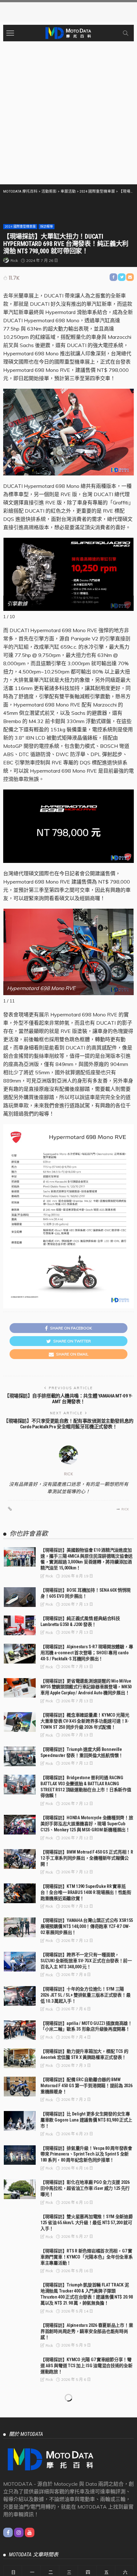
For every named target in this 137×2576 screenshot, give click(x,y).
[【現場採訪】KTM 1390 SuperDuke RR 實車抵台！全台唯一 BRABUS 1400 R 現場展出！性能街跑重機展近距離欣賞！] (20, 1893)
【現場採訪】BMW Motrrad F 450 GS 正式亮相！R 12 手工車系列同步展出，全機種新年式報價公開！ (87, 1858)
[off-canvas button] (10, 33)
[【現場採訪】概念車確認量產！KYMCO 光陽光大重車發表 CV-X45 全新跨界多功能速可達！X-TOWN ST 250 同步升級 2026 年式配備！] (20, 1722)
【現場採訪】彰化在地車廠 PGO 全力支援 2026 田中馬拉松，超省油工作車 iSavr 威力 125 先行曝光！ (85, 2188)
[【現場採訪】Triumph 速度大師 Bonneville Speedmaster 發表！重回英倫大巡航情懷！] (20, 1756)
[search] (126, 33)
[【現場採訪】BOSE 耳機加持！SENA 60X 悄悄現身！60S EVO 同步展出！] (20, 1597)
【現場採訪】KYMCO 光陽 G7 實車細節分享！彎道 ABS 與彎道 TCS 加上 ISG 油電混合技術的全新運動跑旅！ (87, 2366)
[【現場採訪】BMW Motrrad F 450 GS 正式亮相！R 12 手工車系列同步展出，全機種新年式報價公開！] (20, 1859)
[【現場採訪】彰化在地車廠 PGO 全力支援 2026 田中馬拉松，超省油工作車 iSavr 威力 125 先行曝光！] (20, 2189)
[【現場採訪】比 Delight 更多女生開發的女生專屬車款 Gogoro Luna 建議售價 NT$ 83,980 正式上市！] (20, 2121)
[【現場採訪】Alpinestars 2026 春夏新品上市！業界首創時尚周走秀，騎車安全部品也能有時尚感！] (20, 2332)
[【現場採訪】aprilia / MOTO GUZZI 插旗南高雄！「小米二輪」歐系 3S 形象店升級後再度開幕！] (20, 2030)
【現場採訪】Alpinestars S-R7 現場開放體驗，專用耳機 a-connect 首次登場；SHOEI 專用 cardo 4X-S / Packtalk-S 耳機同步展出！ (87, 1653)
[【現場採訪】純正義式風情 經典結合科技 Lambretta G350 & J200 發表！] (20, 1625)
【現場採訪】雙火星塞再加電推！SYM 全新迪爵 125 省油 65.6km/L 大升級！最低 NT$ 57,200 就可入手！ (87, 2223)
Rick (14, 260)
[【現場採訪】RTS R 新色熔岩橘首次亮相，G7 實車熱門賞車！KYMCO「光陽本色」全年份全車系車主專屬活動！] (20, 2258)
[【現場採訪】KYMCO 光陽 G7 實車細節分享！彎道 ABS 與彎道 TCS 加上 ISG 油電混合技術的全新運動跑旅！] (20, 2367)
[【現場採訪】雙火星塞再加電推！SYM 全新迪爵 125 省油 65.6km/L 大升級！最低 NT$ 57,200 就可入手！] (20, 2224)
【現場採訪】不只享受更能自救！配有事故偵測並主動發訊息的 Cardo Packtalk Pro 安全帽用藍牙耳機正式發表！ (68, 1424)
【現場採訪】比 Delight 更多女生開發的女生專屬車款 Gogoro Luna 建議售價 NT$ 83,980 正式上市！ (86, 2120)
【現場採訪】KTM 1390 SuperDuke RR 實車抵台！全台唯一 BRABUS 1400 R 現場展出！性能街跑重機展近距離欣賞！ (86, 1892)
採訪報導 (47, 226)
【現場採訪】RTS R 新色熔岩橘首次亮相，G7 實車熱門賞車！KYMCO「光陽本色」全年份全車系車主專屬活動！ (87, 2257)
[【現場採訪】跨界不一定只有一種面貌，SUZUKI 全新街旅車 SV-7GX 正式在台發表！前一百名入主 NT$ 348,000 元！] (20, 1962)
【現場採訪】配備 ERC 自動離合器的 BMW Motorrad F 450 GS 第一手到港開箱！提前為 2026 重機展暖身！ (86, 2086)
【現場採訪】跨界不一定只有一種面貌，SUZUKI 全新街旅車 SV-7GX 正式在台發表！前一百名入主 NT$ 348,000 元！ (86, 1961)
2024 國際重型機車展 (20, 226)
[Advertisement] (68, 113)
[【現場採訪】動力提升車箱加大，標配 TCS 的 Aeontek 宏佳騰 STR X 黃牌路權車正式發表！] (20, 2058)
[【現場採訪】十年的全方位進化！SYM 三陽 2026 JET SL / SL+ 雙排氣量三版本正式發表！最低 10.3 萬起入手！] (20, 1996)
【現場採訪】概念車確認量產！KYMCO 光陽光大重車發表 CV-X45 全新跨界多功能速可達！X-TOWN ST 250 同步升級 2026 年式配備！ (85, 1721)
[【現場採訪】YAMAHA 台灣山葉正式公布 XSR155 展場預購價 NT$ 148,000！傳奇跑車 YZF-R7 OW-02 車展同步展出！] (20, 1927)
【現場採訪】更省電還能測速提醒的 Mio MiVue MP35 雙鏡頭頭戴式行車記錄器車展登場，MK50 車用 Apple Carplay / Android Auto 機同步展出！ (86, 1687)
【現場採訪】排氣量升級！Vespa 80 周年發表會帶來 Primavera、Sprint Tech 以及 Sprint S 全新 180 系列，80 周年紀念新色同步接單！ (86, 2154)
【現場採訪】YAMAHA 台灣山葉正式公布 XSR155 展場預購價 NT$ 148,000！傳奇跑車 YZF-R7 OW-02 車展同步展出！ (87, 1926)
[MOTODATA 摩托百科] (68, 32)
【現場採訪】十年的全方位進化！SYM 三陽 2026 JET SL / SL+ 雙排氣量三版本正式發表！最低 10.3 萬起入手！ (85, 1995)
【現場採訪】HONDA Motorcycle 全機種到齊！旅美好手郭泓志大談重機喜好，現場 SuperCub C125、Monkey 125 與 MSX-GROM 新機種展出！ (87, 1824)
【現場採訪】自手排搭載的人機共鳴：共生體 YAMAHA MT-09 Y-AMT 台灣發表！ (68, 1399)
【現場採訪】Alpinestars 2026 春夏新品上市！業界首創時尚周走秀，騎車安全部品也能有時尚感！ (87, 2331)
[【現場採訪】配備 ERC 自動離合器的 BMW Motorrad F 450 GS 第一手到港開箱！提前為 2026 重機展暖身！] (20, 2087)
